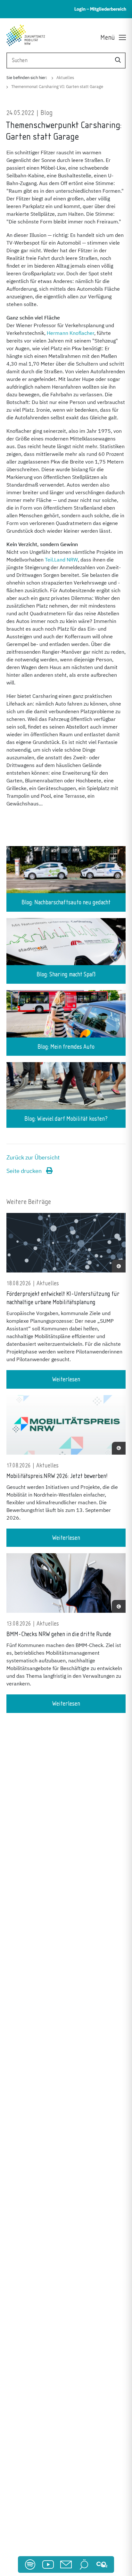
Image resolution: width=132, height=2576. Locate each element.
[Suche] (118, 60)
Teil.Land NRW (61, 560)
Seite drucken (25, 1171)
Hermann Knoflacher (70, 333)
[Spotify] (30, 2564)
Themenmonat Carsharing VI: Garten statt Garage (57, 87)
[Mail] (66, 2564)
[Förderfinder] (84, 2564)
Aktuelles (65, 78)
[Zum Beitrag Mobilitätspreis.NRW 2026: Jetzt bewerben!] (66, 1428)
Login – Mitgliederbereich (100, 9)
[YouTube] (48, 2564)
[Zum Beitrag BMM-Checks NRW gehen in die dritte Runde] (66, 1586)
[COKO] (102, 2564)
